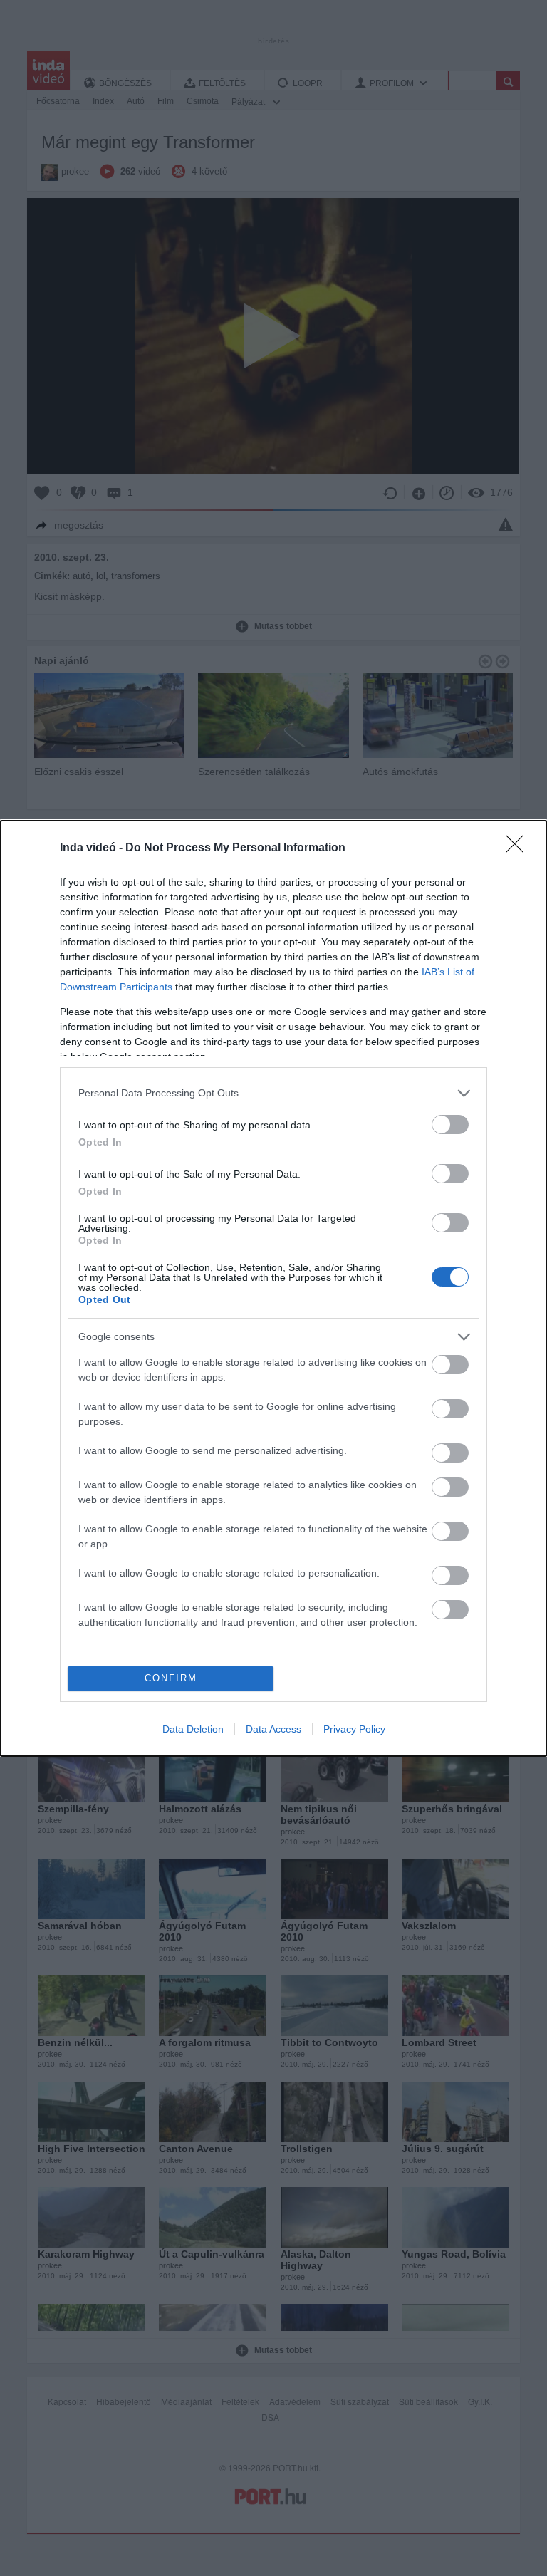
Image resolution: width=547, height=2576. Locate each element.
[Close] (519, 848)
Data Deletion (193, 1729)
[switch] (450, 1125)
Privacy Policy (354, 1729)
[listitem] (273, 1093)
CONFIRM (171, 1678)
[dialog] (273, 1288)
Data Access (273, 1729)
